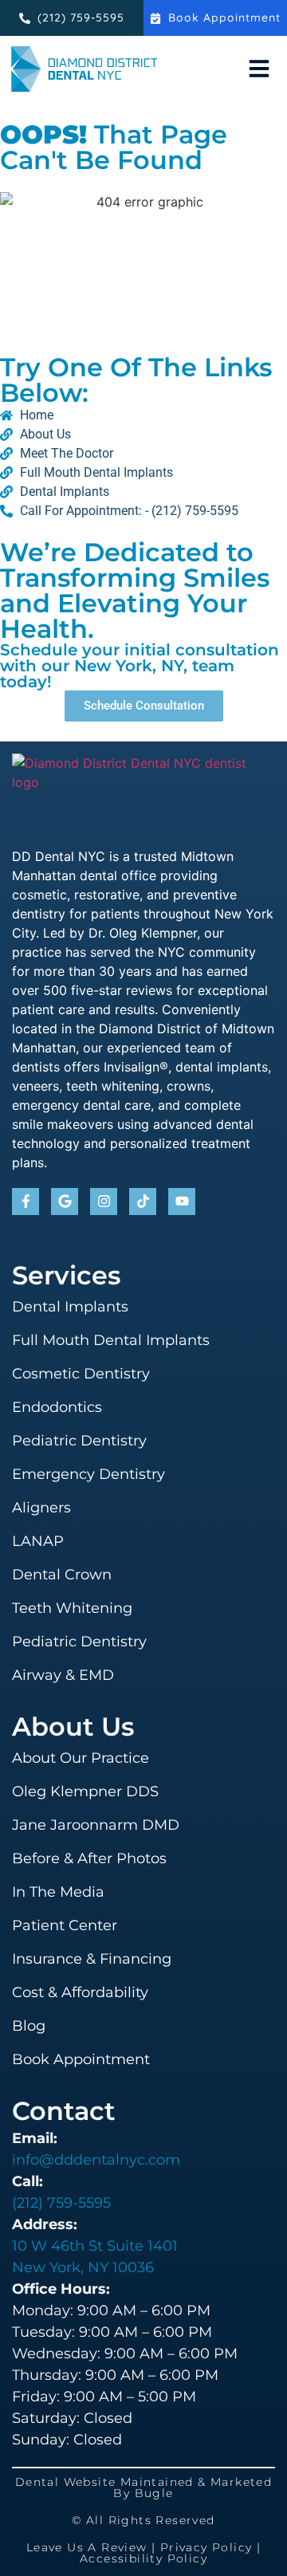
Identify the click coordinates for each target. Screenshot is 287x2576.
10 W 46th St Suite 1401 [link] (95, 2246)
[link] (215, 18)
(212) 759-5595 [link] (61, 2203)
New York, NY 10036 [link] (83, 2267)
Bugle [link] (154, 2493)
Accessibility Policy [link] (143, 2558)
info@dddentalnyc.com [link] (96, 2160)
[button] (259, 69)
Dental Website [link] (66, 2482)
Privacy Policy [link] (206, 2547)
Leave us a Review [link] (87, 2547)
